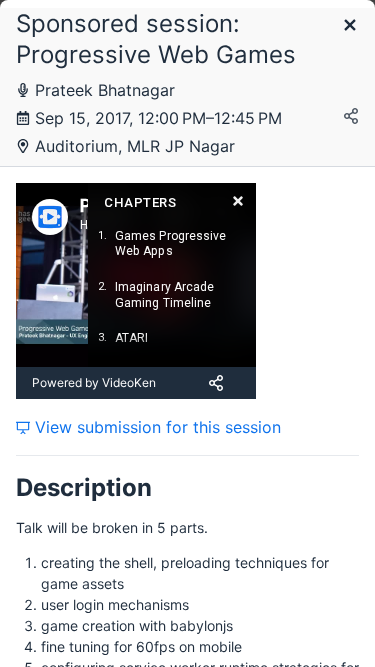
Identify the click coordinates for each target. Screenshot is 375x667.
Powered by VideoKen (94, 382)
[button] (350, 26)
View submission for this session (155, 427)
